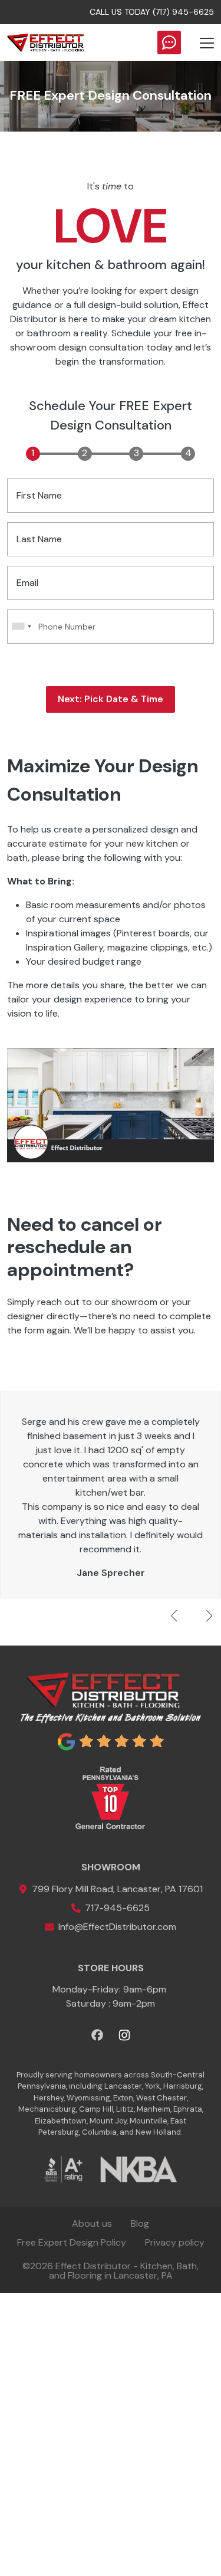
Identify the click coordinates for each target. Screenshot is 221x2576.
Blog (140, 2223)
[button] (209, 1616)
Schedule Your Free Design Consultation (169, 42)
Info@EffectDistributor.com (117, 1927)
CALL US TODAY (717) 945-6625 (152, 12)
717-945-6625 (117, 1908)
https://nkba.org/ (138, 2169)
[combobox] (21, 627)
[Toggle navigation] (207, 42)
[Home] (45, 42)
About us (92, 2223)
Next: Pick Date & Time (111, 699)
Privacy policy (175, 2242)
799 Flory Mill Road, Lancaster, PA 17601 (117, 1889)
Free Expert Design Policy (72, 2242)
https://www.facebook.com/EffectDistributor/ (111, 1107)
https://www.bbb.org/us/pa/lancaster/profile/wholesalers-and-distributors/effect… (63, 2169)
